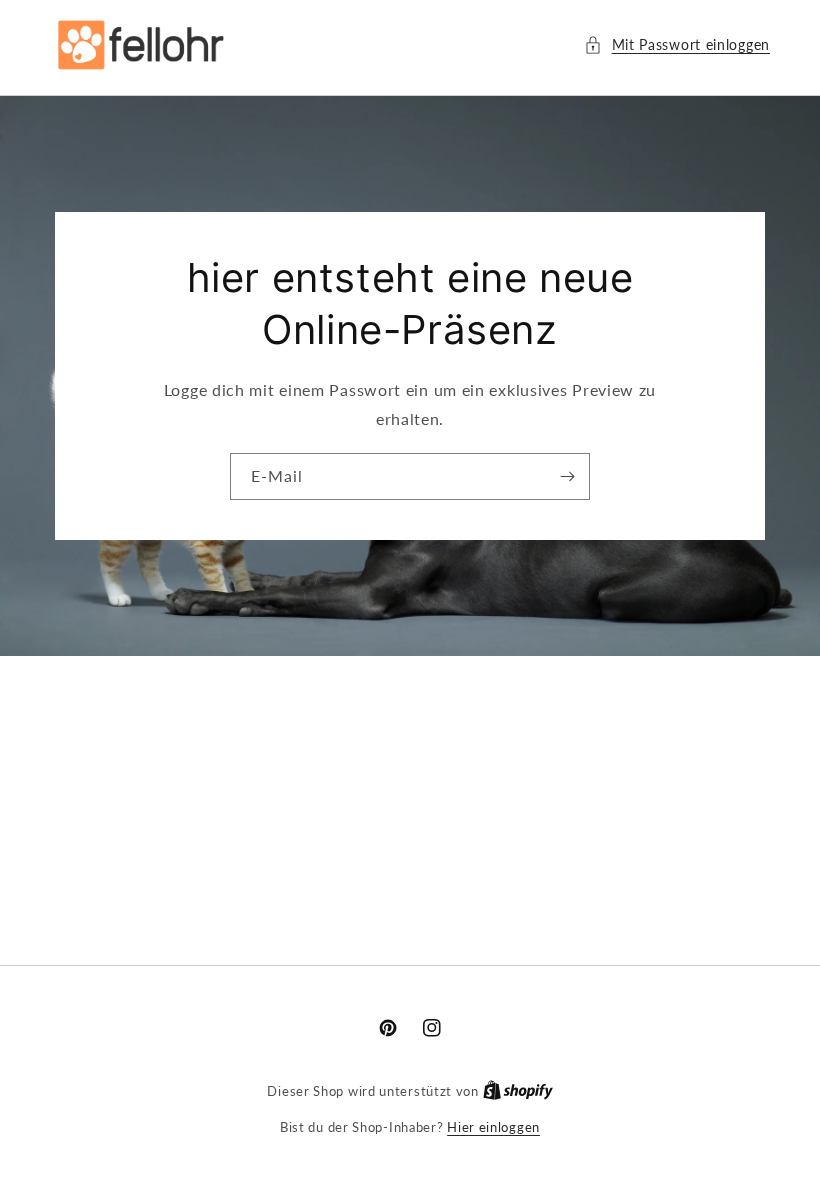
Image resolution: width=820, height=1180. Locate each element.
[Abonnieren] (567, 476)
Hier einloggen (493, 1127)
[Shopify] (518, 1091)
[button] (677, 44)
